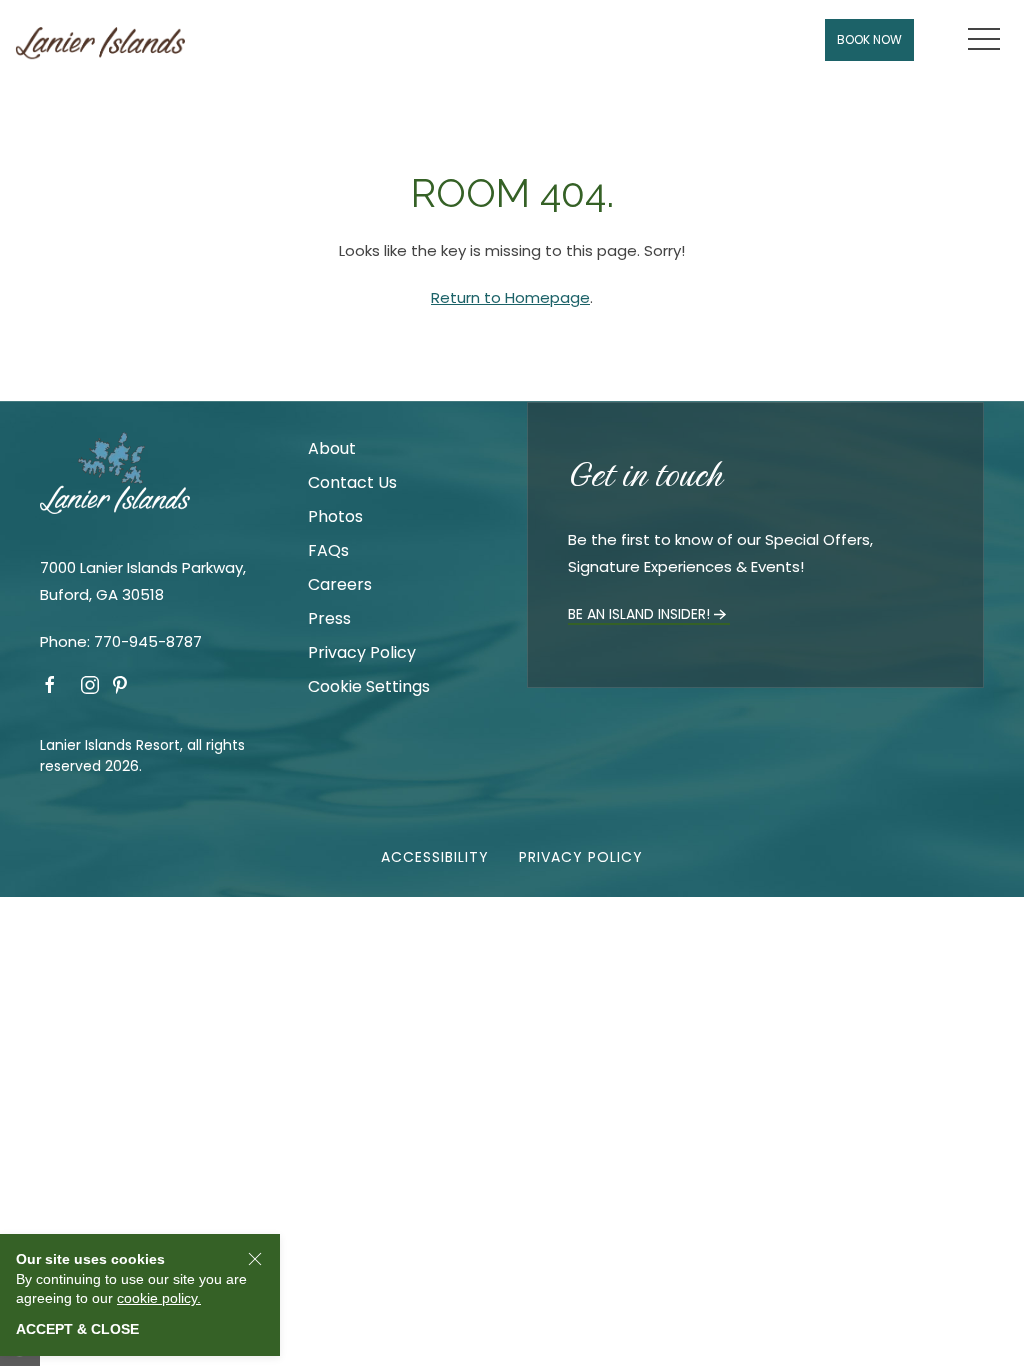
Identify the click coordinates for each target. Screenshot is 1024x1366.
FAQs (328, 550)
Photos (335, 516)
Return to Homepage (510, 297)
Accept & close (77, 1329)
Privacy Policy (362, 652)
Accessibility (435, 857)
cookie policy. (159, 1298)
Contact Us (352, 482)
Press (329, 618)
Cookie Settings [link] (369, 686)
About (332, 448)
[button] (984, 40)
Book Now (869, 39)
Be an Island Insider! (639, 614)
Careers (340, 584)
